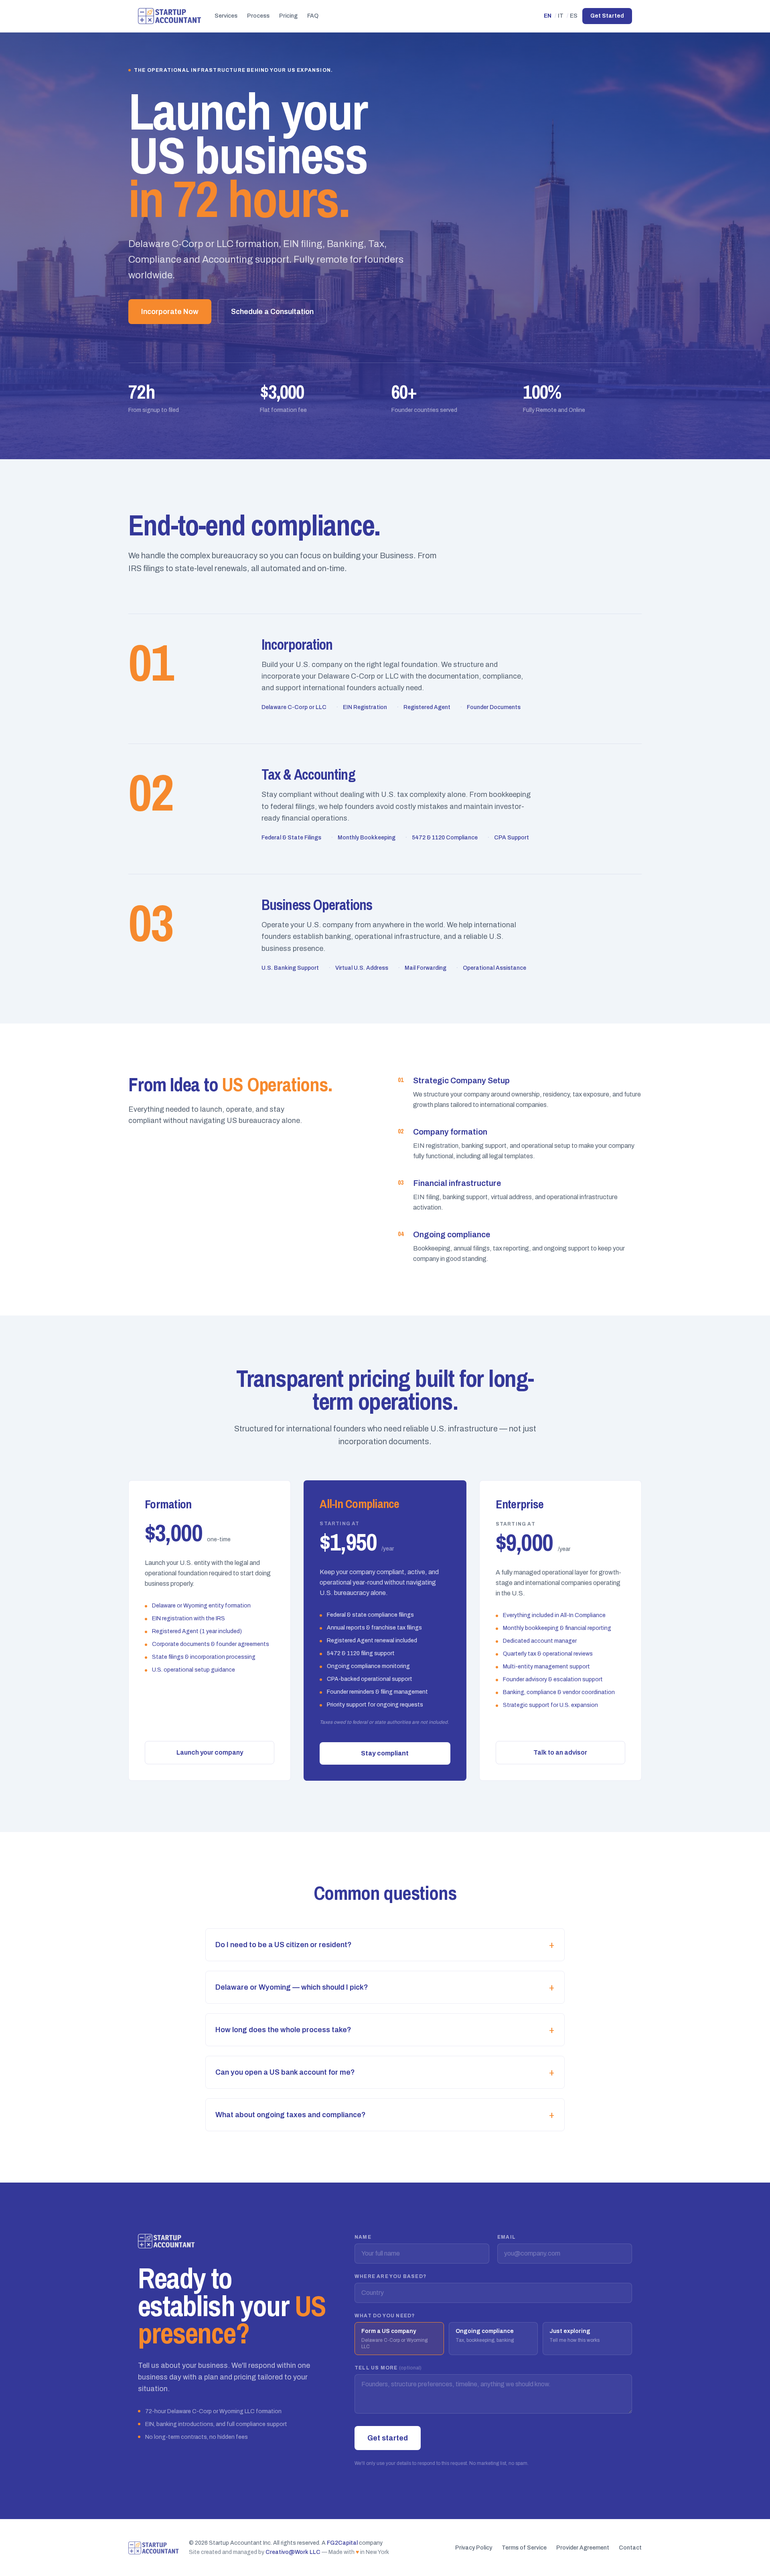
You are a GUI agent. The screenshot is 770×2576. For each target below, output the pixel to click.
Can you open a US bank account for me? (385, 2072)
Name (363, 2237)
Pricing (288, 16)
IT (561, 16)
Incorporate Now (170, 312)
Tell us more (388, 2368)
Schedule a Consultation (272, 312)
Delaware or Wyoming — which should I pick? (385, 1987)
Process (258, 16)
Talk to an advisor (560, 1752)
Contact (630, 2548)
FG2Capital (342, 2543)
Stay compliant (385, 1753)
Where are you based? (390, 2276)
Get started (388, 2438)
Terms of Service (524, 2548)
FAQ (313, 16)
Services (226, 16)
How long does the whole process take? (385, 2030)
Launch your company (210, 1752)
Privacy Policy (474, 2548)
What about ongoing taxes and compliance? (385, 2115)
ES (574, 16)
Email (507, 2237)
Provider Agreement (583, 2548)
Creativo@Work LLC (293, 2552)
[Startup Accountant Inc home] (170, 16)
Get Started (607, 16)
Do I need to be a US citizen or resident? (385, 1945)
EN (548, 16)
